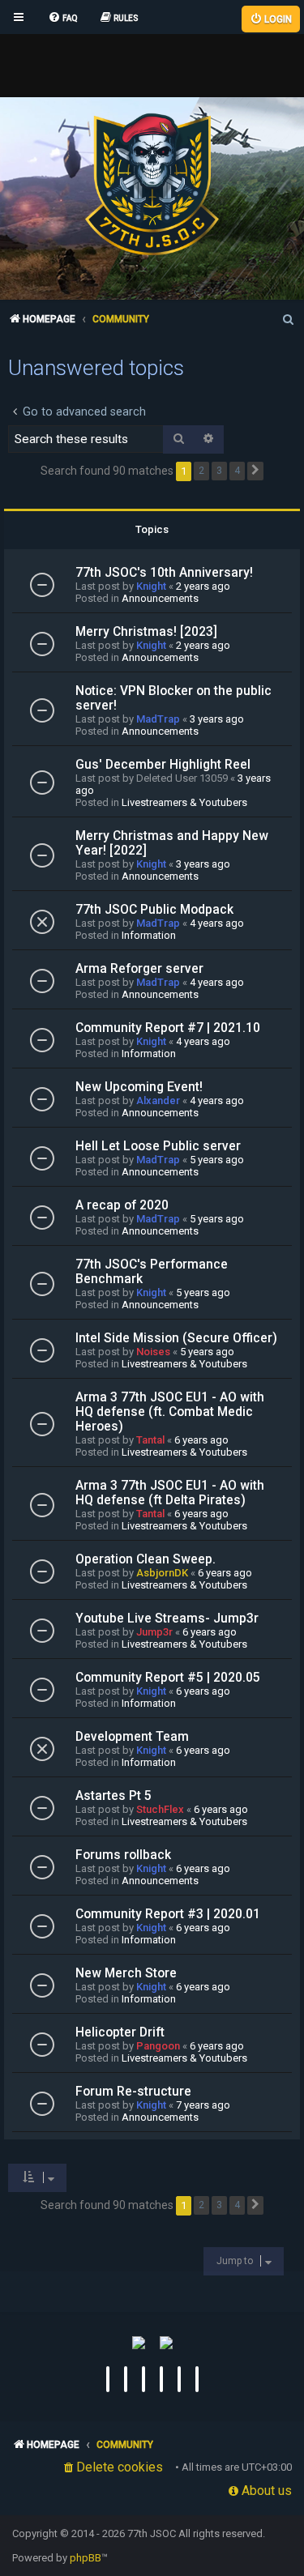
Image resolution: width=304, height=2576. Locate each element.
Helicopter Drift (120, 2032)
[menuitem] (63, 19)
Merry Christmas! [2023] (146, 632)
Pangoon (158, 2046)
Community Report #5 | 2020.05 (168, 1678)
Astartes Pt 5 (113, 1796)
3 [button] (219, 471)
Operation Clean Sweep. (146, 1559)
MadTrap (158, 719)
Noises (153, 1352)
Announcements (160, 598)
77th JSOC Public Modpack (154, 910)
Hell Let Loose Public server (158, 1146)
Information (149, 935)
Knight (151, 586)
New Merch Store (126, 1973)
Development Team (132, 1737)
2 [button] (201, 471)
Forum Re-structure (133, 2092)
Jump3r (154, 1632)
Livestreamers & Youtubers (184, 802)
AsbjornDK (162, 1573)
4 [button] (237, 471)
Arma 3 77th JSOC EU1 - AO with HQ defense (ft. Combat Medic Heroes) (170, 1412)
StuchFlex (160, 1809)
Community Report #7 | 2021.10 (168, 1028)
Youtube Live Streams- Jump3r (167, 1619)
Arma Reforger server (139, 969)
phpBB (86, 2558)
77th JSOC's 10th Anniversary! (164, 573)
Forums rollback (123, 1855)
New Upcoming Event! (139, 1087)
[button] (255, 471)
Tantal (150, 1440)
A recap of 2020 (122, 1205)
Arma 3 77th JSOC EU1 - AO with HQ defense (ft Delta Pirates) (170, 1493)
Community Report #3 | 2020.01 (168, 1914)
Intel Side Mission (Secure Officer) (176, 1338)
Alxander (158, 1100)
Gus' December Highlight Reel (163, 765)
